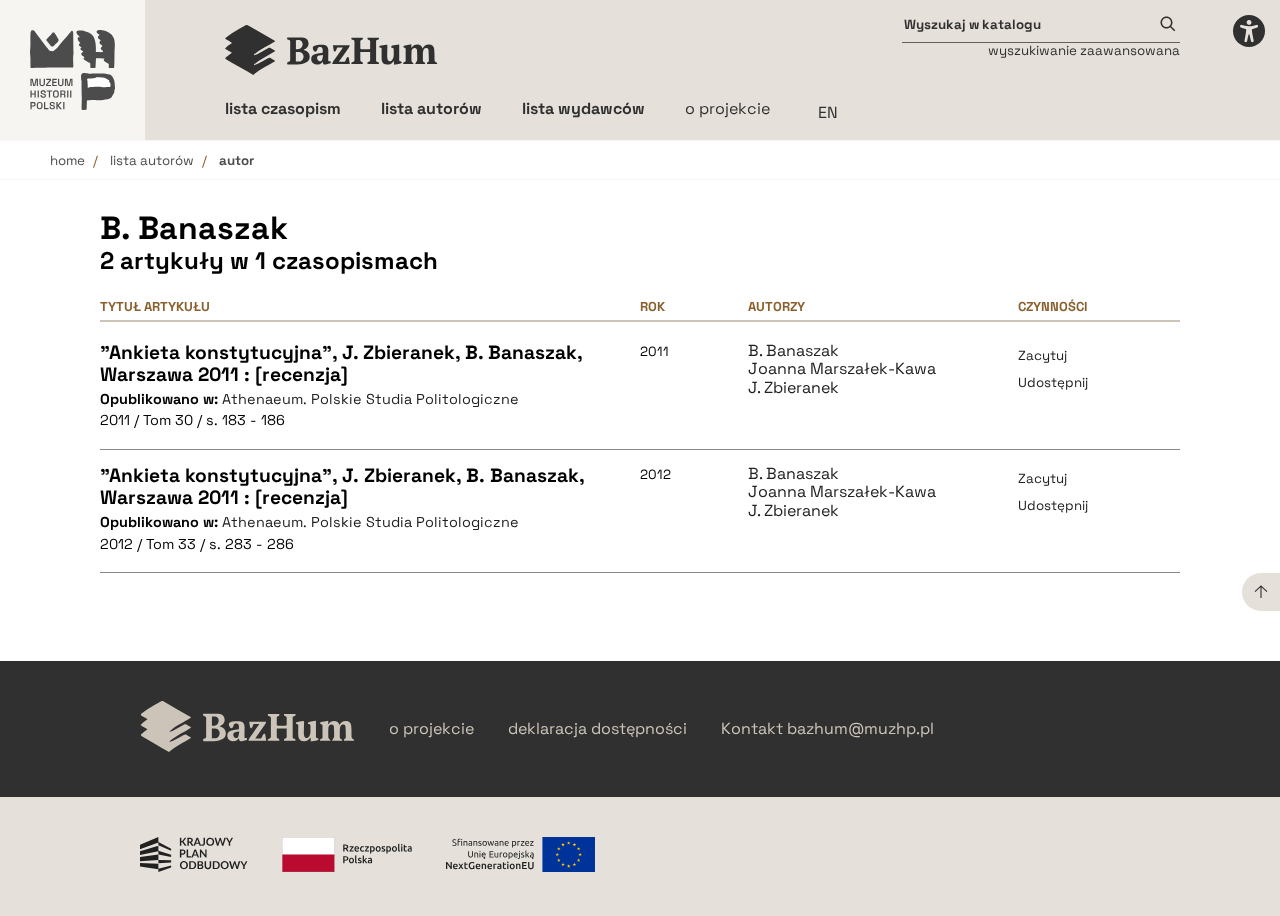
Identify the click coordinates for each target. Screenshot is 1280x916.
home (67, 160)
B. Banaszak (793, 351)
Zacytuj (1042, 355)
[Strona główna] (331, 50)
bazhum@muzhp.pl (860, 729)
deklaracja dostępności (597, 729)
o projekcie (727, 108)
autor (236, 160)
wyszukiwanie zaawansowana (1084, 50)
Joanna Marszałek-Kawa (842, 369)
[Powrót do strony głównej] (247, 728)
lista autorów (152, 160)
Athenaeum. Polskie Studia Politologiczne (370, 399)
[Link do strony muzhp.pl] (72, 70)
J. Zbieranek (793, 388)
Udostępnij (1053, 382)
